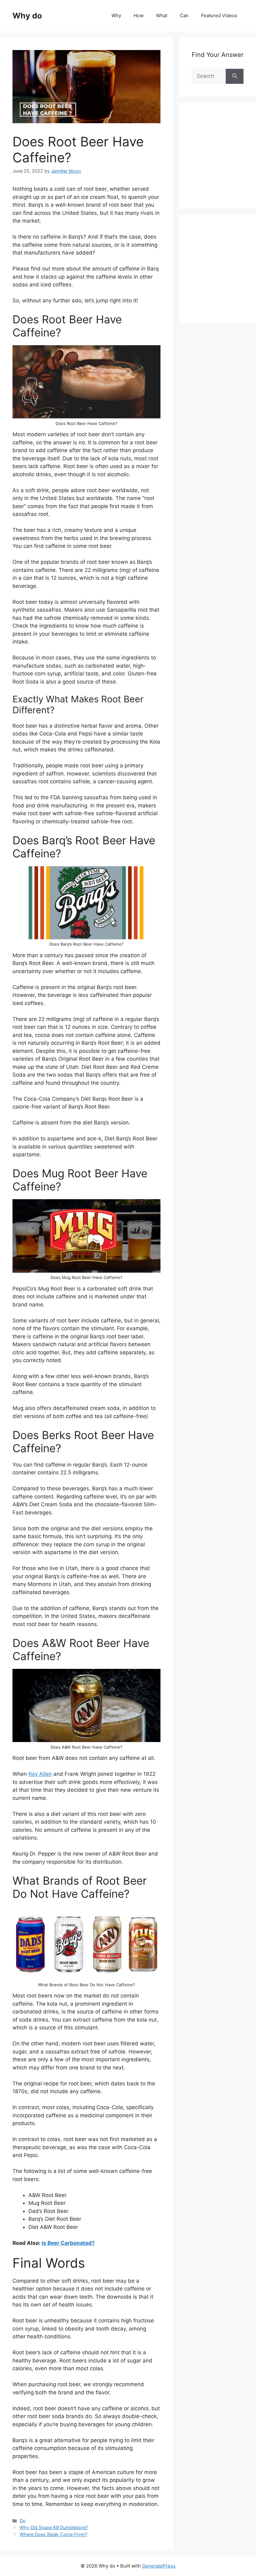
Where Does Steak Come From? (53, 2534)
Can (184, 15)
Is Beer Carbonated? (68, 2243)
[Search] (235, 76)
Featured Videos (219, 15)
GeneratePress (159, 2566)
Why (116, 15)
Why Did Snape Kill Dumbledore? (54, 2527)
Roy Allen (40, 1774)
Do (23, 2520)
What (162, 15)
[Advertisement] (224, 162)
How (139, 15)
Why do (27, 16)
